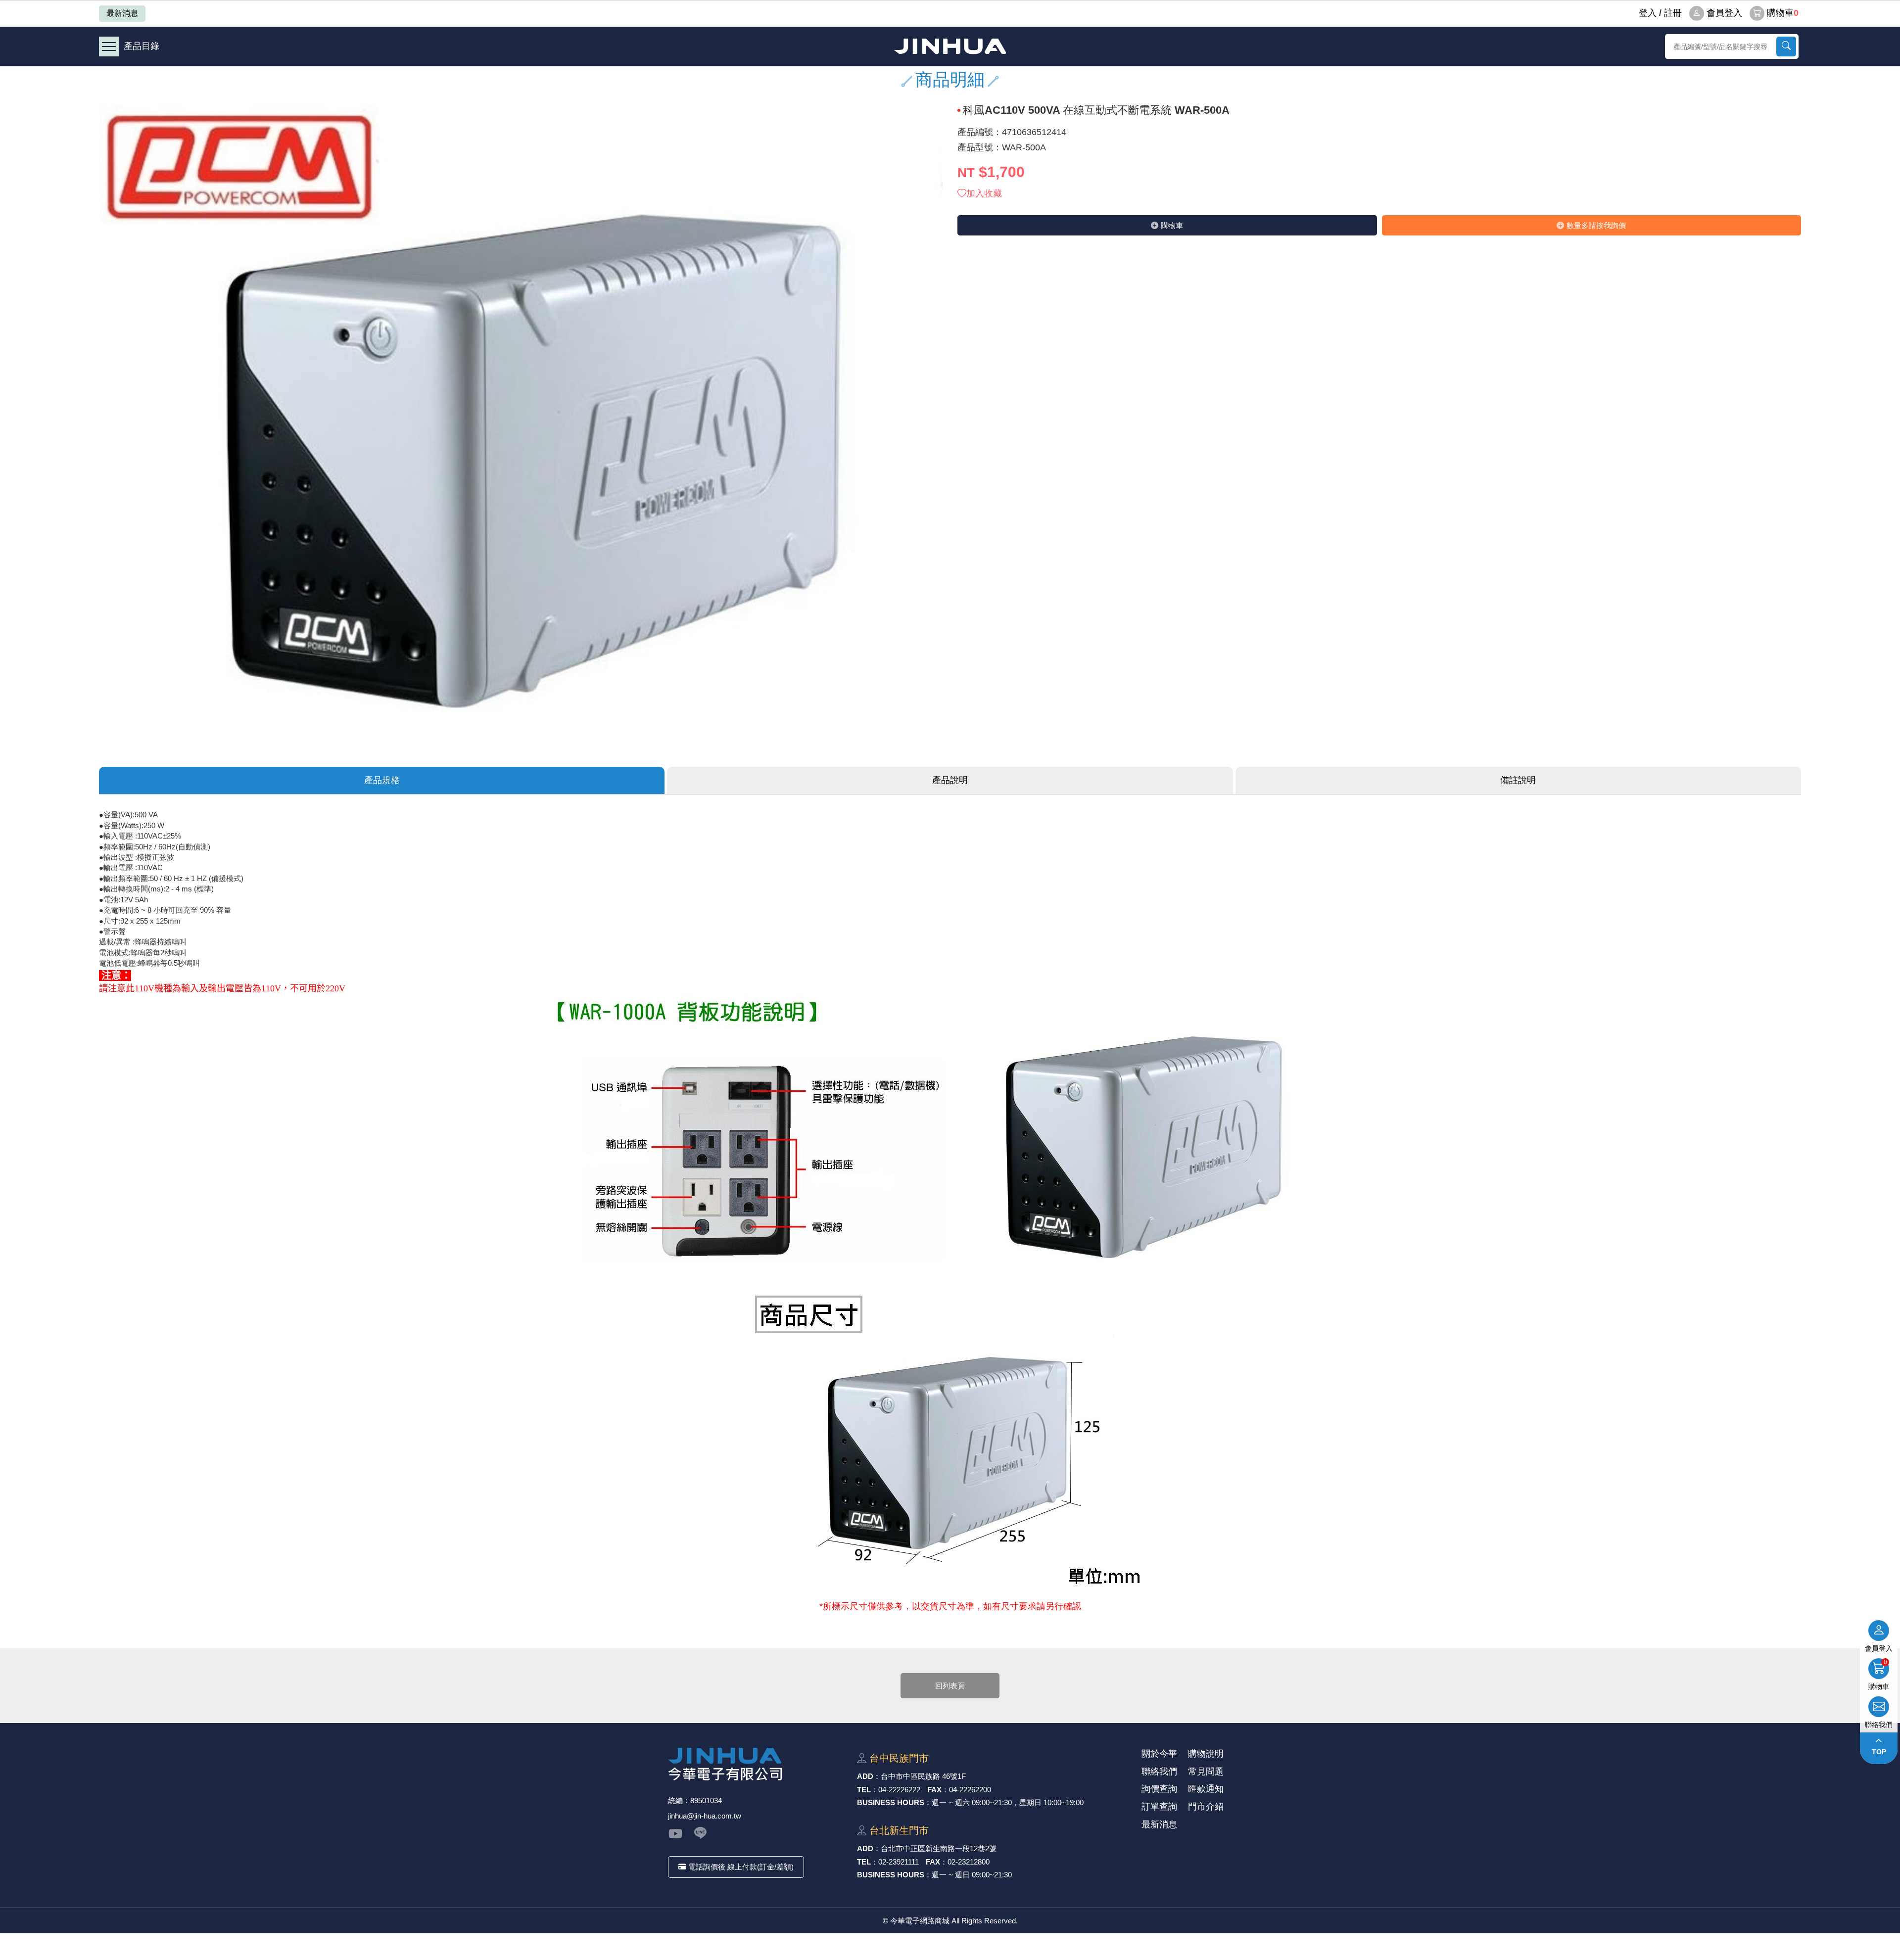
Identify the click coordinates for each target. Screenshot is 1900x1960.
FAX (934, 1790)
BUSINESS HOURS (891, 1802)
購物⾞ (1172, 225)
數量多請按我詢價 (1596, 225)
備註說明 (1518, 780)
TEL (864, 1790)
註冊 (1673, 13)
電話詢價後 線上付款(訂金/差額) (741, 1867)
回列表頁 (950, 1686)
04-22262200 (970, 1790)
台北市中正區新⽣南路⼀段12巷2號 (939, 1848)
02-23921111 (899, 1862)
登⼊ (1648, 13)
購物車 (1783, 13)
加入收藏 (984, 193)
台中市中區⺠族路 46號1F (923, 1776)
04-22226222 (899, 1790)
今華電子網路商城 (950, 46)
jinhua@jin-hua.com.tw (705, 1816)
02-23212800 (969, 1862)
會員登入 (1724, 13)
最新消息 (122, 13)
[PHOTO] (521, 421)
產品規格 (382, 780)
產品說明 (950, 780)
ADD (865, 1776)
